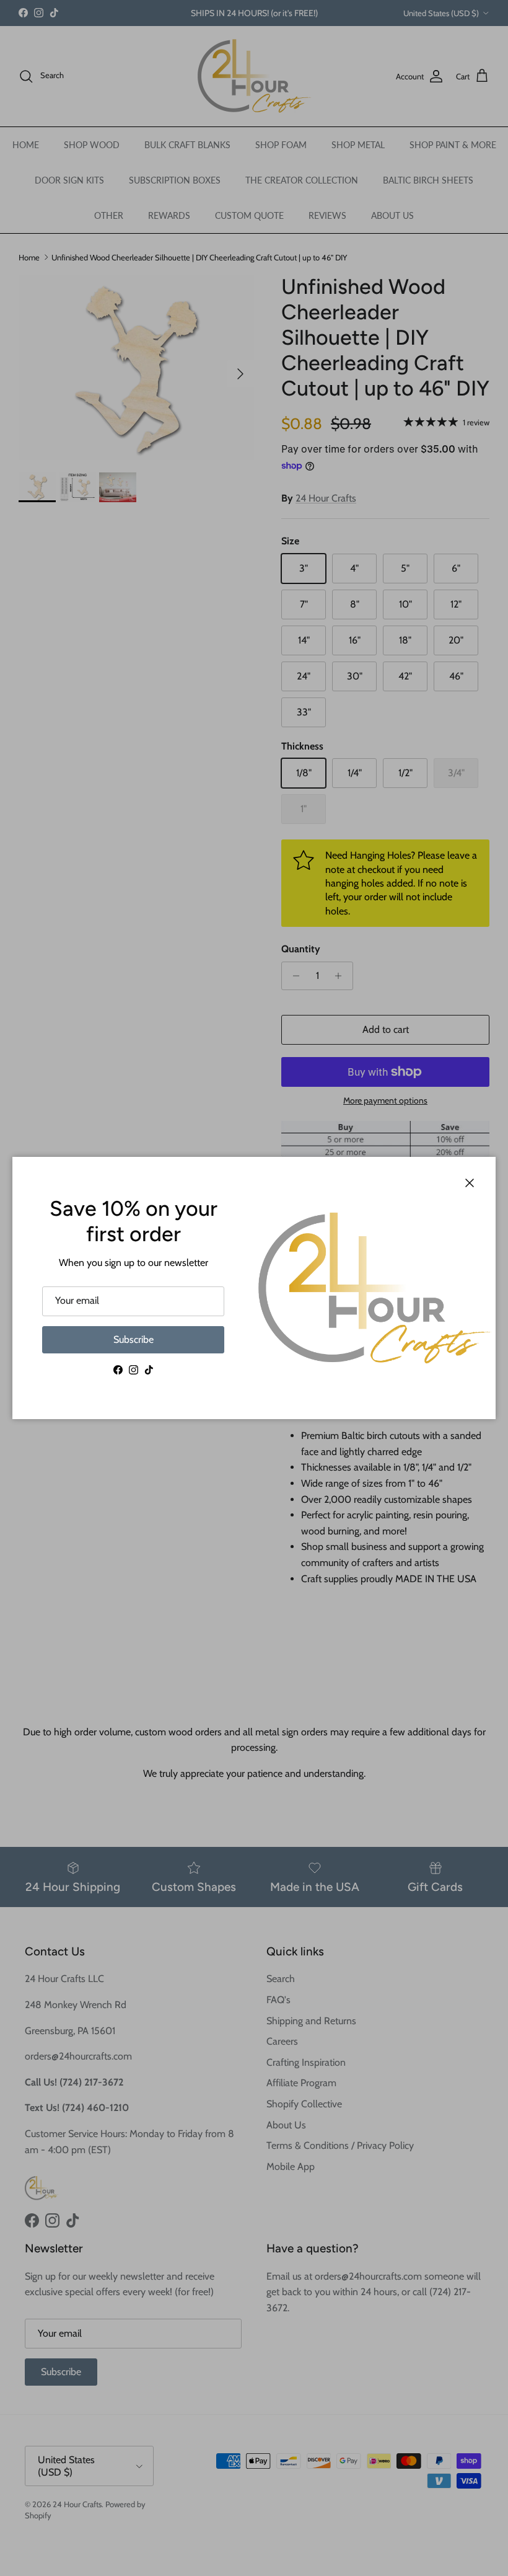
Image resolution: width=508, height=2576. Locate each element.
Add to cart (386, 1029)
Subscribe (134, 1339)
